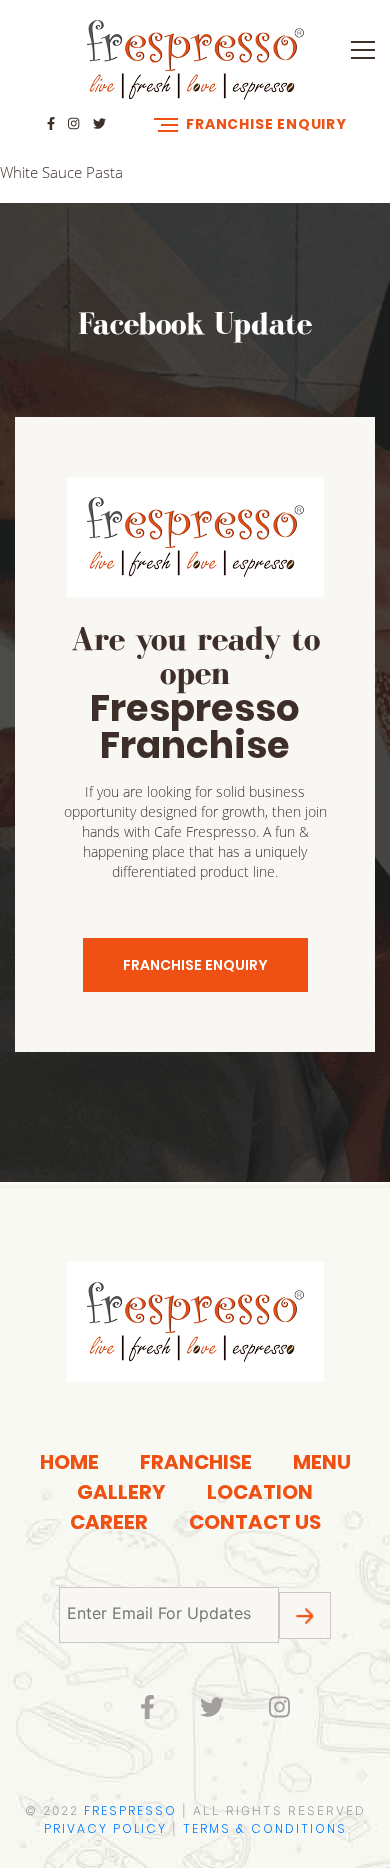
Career (109, 1522)
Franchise (196, 1462)
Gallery (121, 1492)
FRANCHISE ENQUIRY (195, 965)
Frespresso (130, 1810)
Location (260, 1492)
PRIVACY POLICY (105, 1828)
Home (69, 1462)
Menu (322, 1462)
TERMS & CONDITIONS (265, 1828)
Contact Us (255, 1522)
